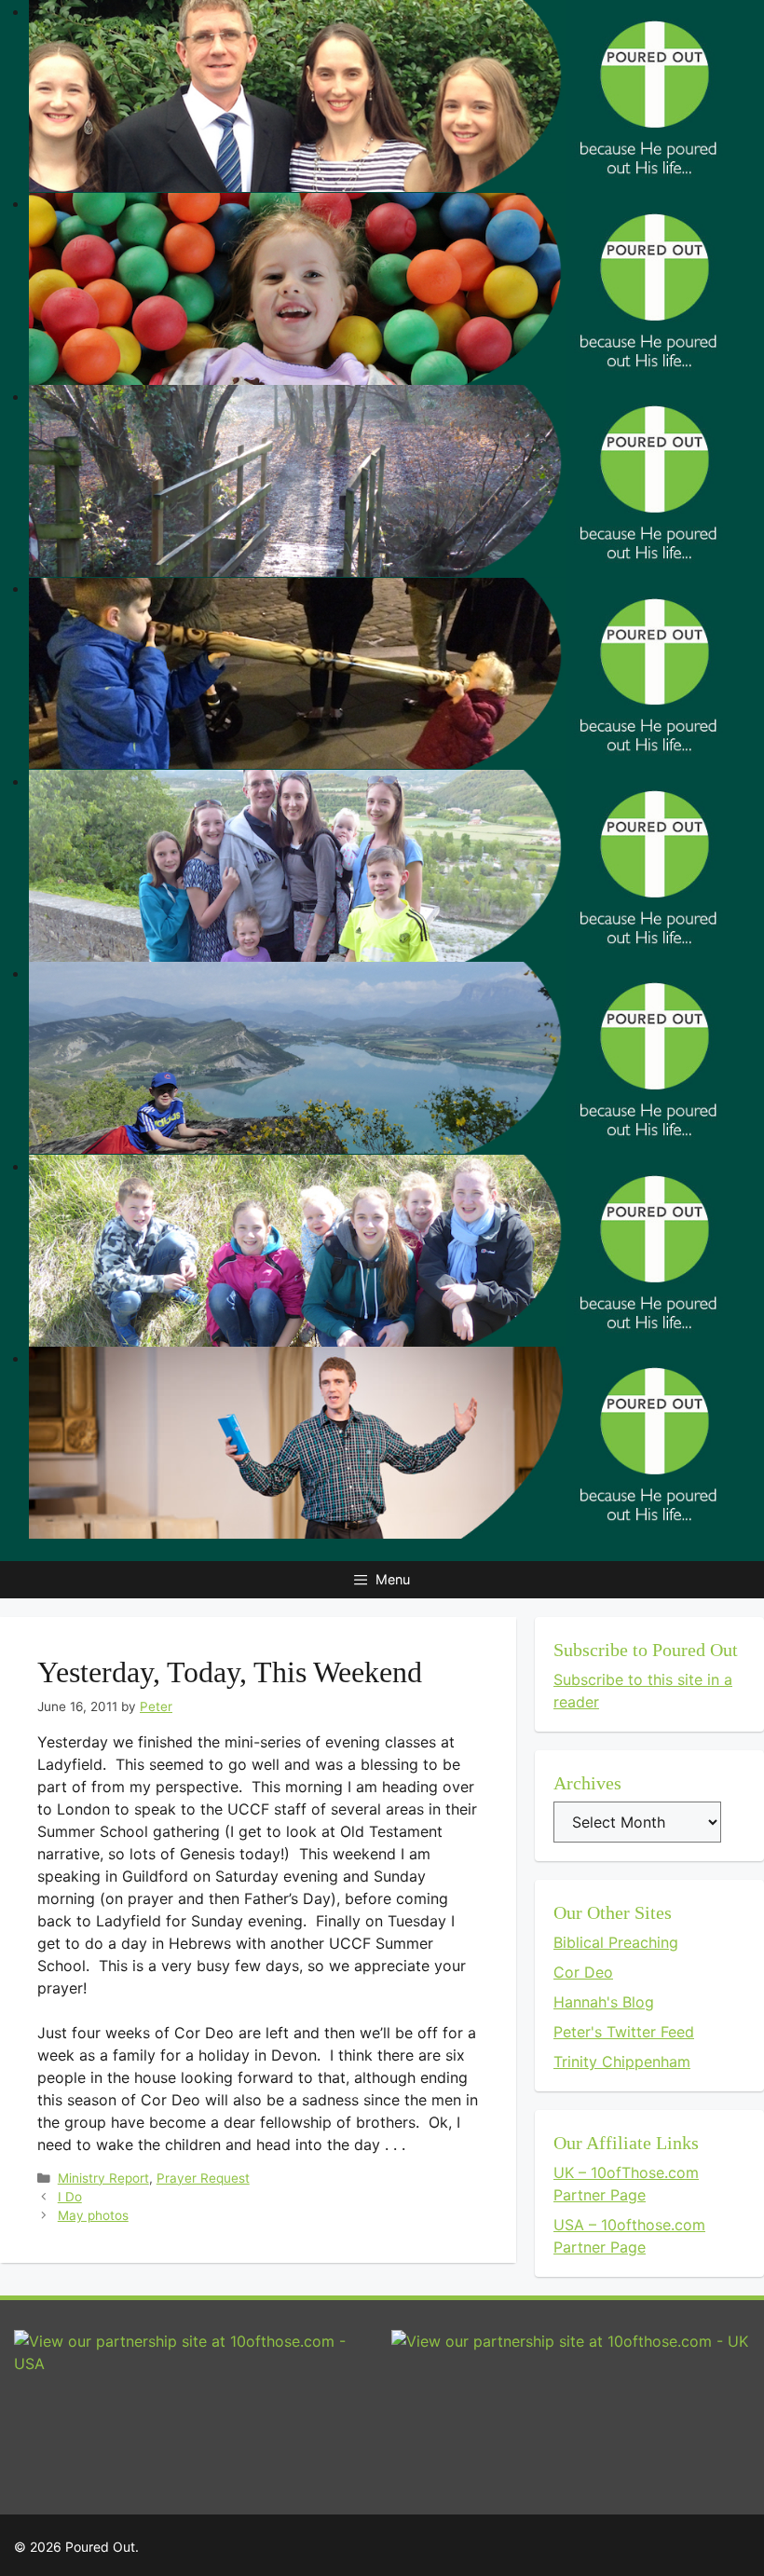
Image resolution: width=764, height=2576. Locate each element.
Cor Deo (583, 1972)
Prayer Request (203, 2178)
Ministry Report (103, 2178)
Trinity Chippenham (622, 2062)
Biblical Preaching (616, 1942)
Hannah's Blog (604, 2002)
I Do (70, 2197)
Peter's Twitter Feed (624, 2032)
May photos (93, 2215)
